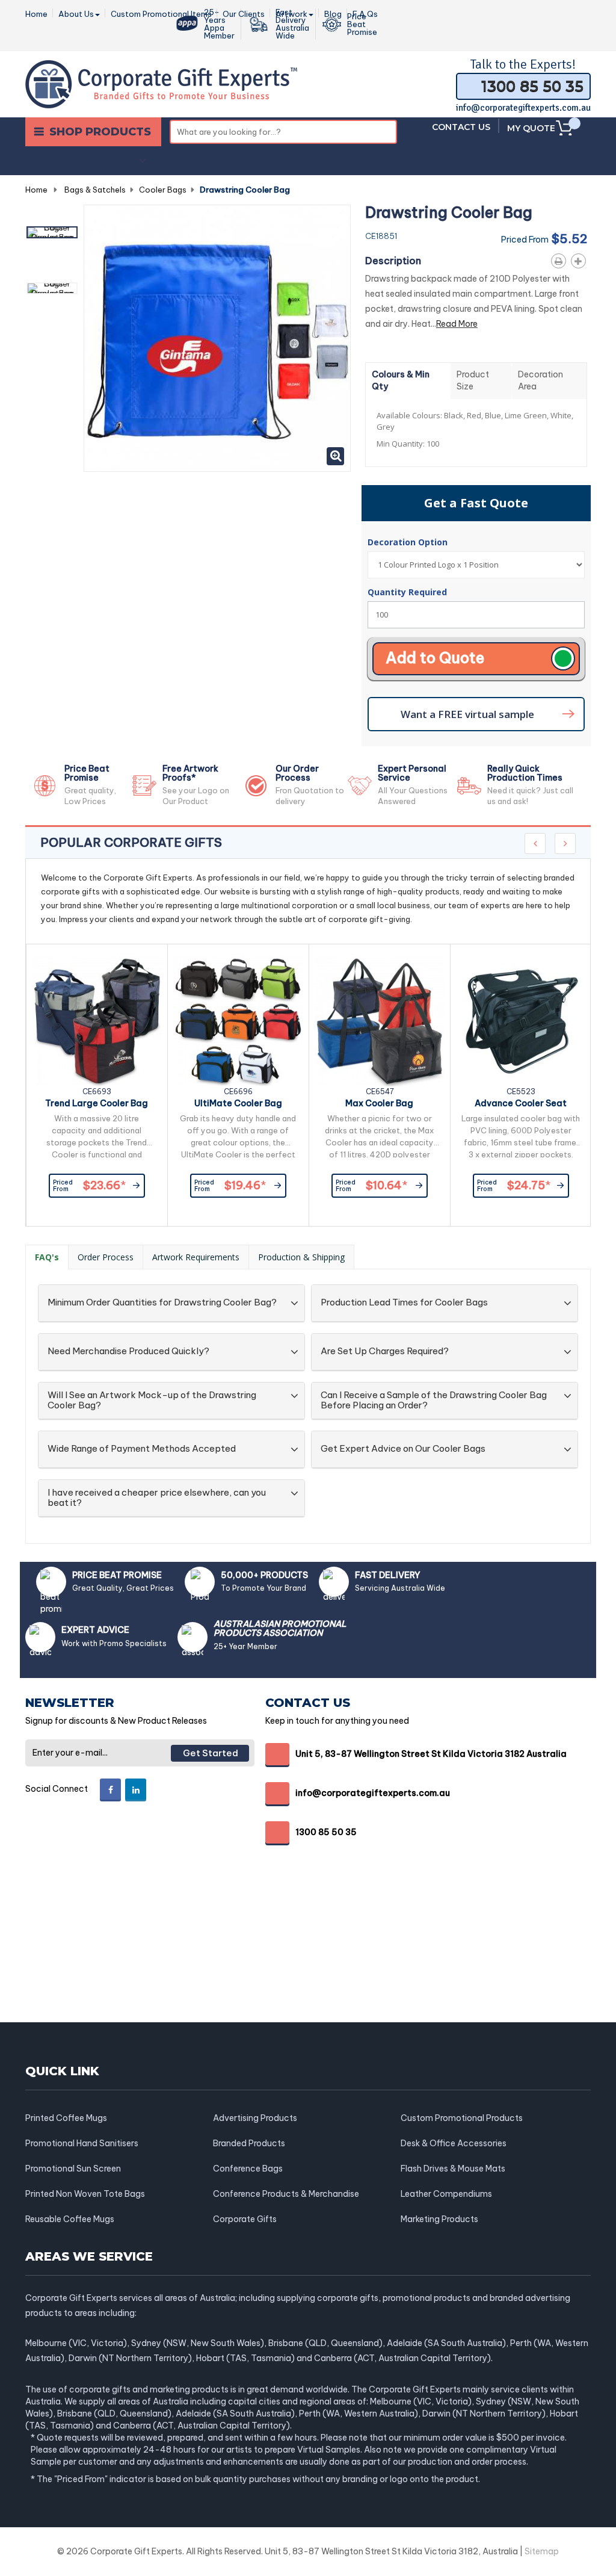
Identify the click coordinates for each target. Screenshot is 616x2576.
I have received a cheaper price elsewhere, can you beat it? (157, 1498)
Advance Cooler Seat (521, 1103)
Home (36, 190)
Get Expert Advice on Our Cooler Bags (403, 1449)
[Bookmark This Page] (581, 259)
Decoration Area (541, 380)
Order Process (106, 1257)
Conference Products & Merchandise (286, 2194)
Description (393, 261)
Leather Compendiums (446, 2194)
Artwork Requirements (196, 1257)
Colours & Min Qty (401, 380)
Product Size (473, 380)
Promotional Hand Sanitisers (82, 2143)
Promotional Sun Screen (73, 2169)
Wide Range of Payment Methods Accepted (142, 1449)
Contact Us (461, 127)
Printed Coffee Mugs (66, 2118)
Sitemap (542, 2551)
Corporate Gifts (245, 2219)
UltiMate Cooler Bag (238, 1103)
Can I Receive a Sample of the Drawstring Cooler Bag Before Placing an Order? (434, 1400)
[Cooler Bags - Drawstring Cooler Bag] (52, 232)
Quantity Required (407, 592)
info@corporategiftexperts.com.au (523, 108)
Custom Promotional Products (462, 2118)
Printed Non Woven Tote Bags (85, 2194)
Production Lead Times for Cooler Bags (404, 1303)
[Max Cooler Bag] (380, 1021)
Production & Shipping (301, 1257)
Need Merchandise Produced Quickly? (128, 1351)
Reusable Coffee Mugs (70, 2219)
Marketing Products (439, 2219)
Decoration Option (409, 542)
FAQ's (47, 1257)
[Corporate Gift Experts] (161, 83)
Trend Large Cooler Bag (97, 1103)
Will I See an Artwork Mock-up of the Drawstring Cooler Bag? (152, 1400)
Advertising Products (255, 2118)
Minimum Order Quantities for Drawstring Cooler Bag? (162, 1303)
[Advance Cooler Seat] (521, 1021)
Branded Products (249, 2143)
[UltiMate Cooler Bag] (238, 1021)
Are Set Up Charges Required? (385, 1351)
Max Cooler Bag (379, 1103)
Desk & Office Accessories (454, 2143)
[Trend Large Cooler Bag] (97, 1021)
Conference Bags (248, 2169)
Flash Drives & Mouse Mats (453, 2169)
